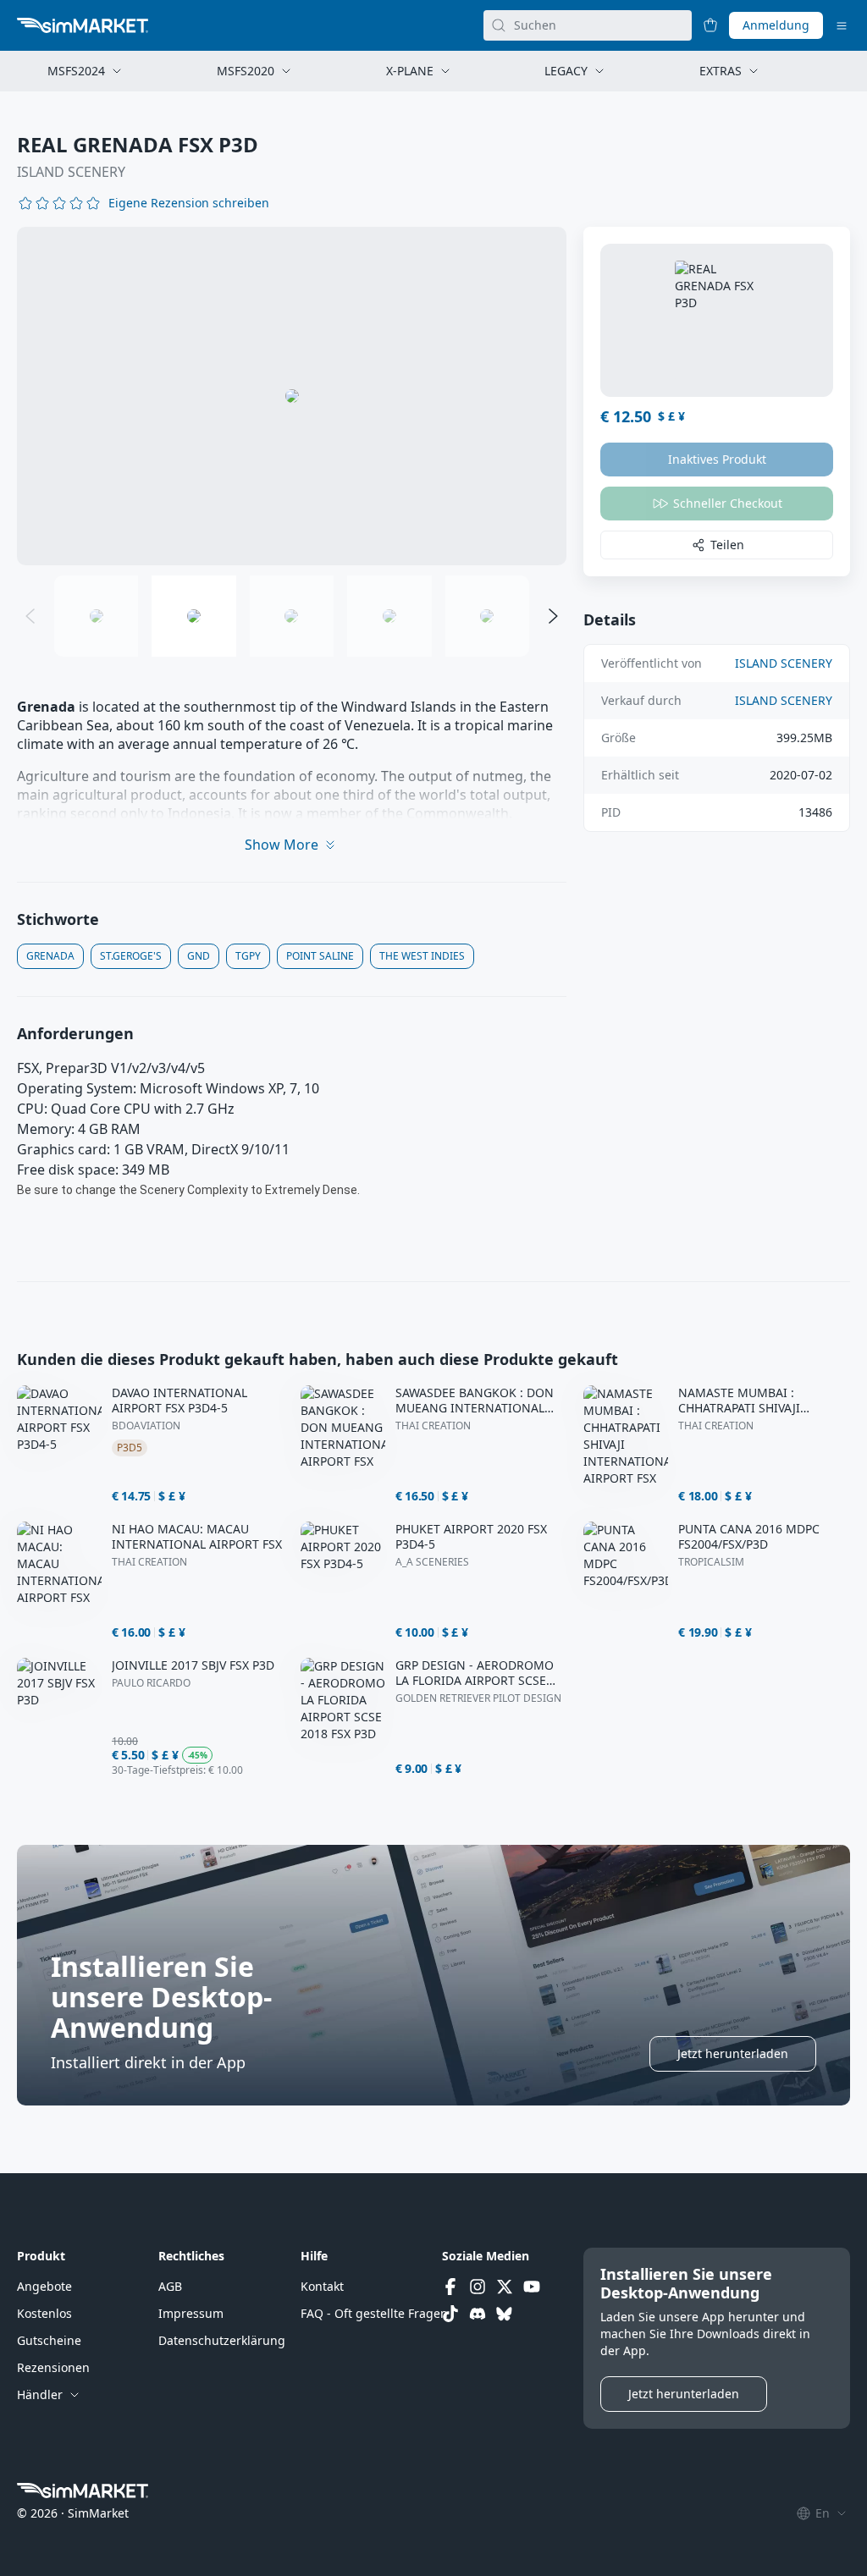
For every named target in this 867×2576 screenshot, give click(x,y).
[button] (189, 203)
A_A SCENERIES (432, 1562)
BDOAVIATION (146, 1426)
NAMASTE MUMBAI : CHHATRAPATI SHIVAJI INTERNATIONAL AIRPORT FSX (763, 1401)
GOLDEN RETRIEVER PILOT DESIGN (478, 1698)
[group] (292, 396)
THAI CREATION (433, 1426)
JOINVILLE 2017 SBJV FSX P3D (193, 1665)
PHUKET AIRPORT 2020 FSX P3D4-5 (471, 1537)
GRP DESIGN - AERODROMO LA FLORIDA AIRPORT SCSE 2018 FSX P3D (475, 1673)
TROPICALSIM (711, 1562)
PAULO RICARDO (151, 1683)
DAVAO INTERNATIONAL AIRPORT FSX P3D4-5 (179, 1401)
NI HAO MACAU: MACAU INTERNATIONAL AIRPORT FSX (197, 1537)
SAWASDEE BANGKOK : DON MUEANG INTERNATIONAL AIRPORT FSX (475, 1401)
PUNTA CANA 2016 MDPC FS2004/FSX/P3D (749, 1537)
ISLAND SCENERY (71, 172)
